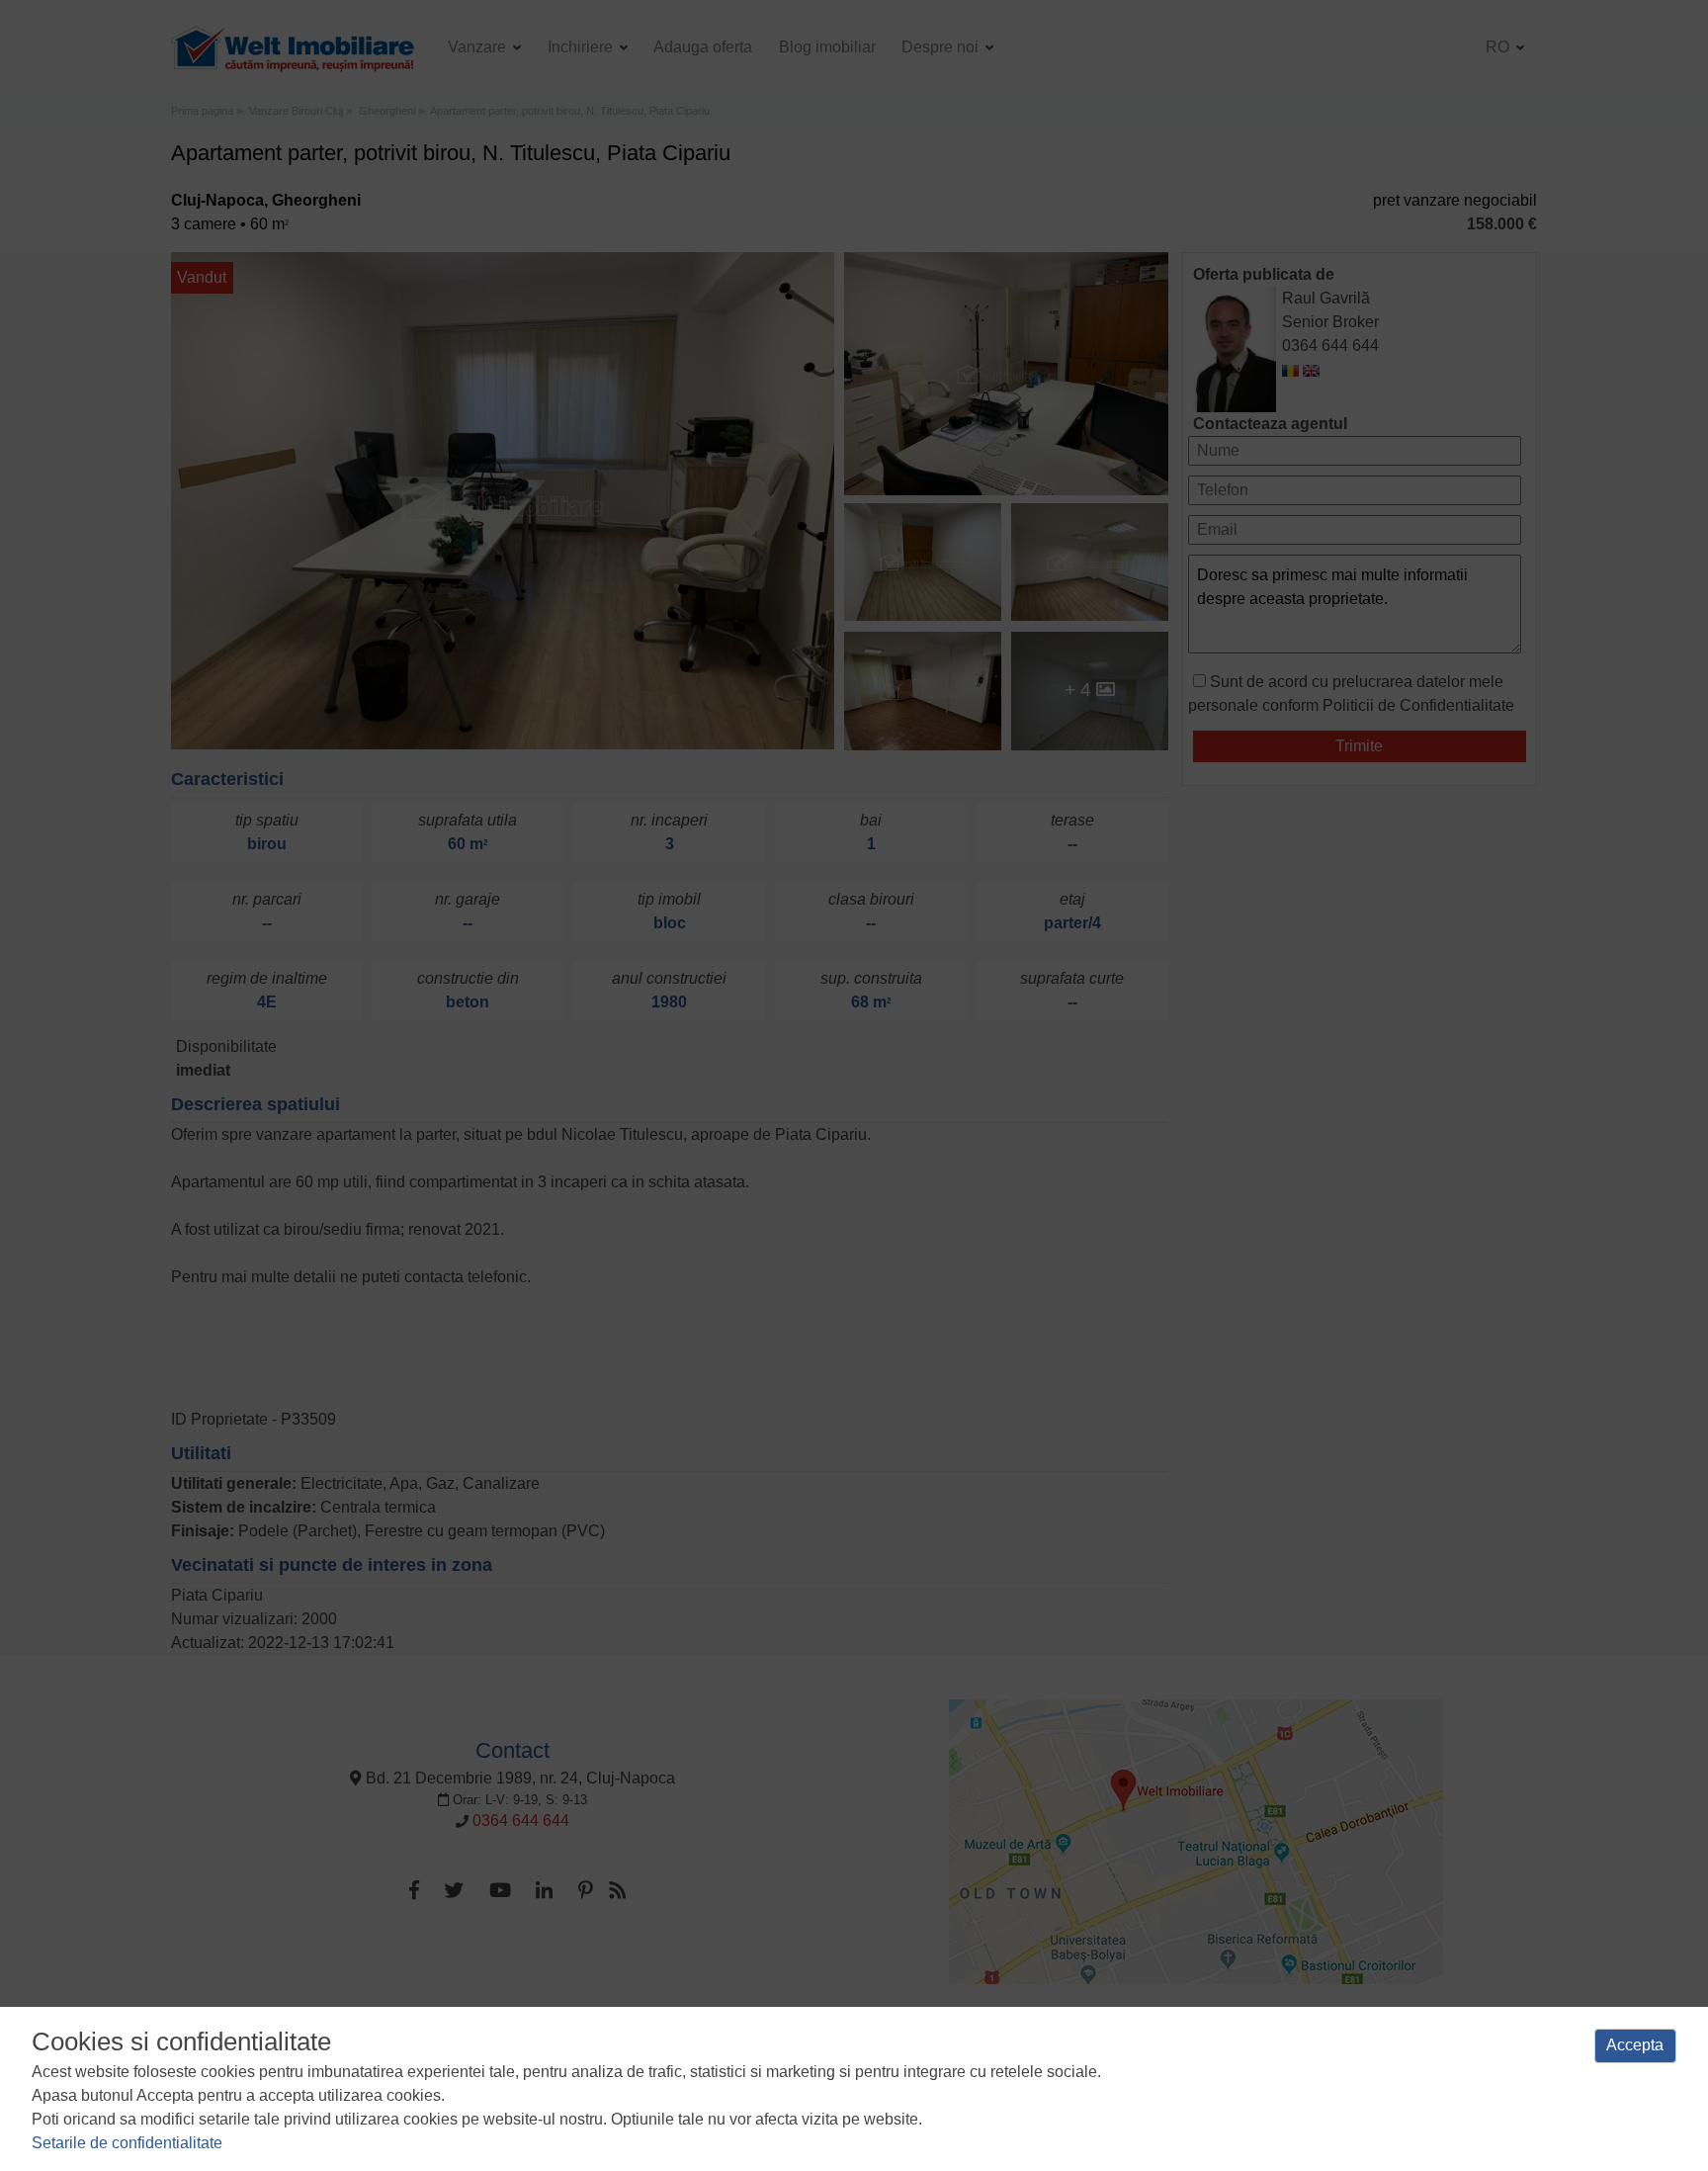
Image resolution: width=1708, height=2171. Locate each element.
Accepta (1635, 2045)
